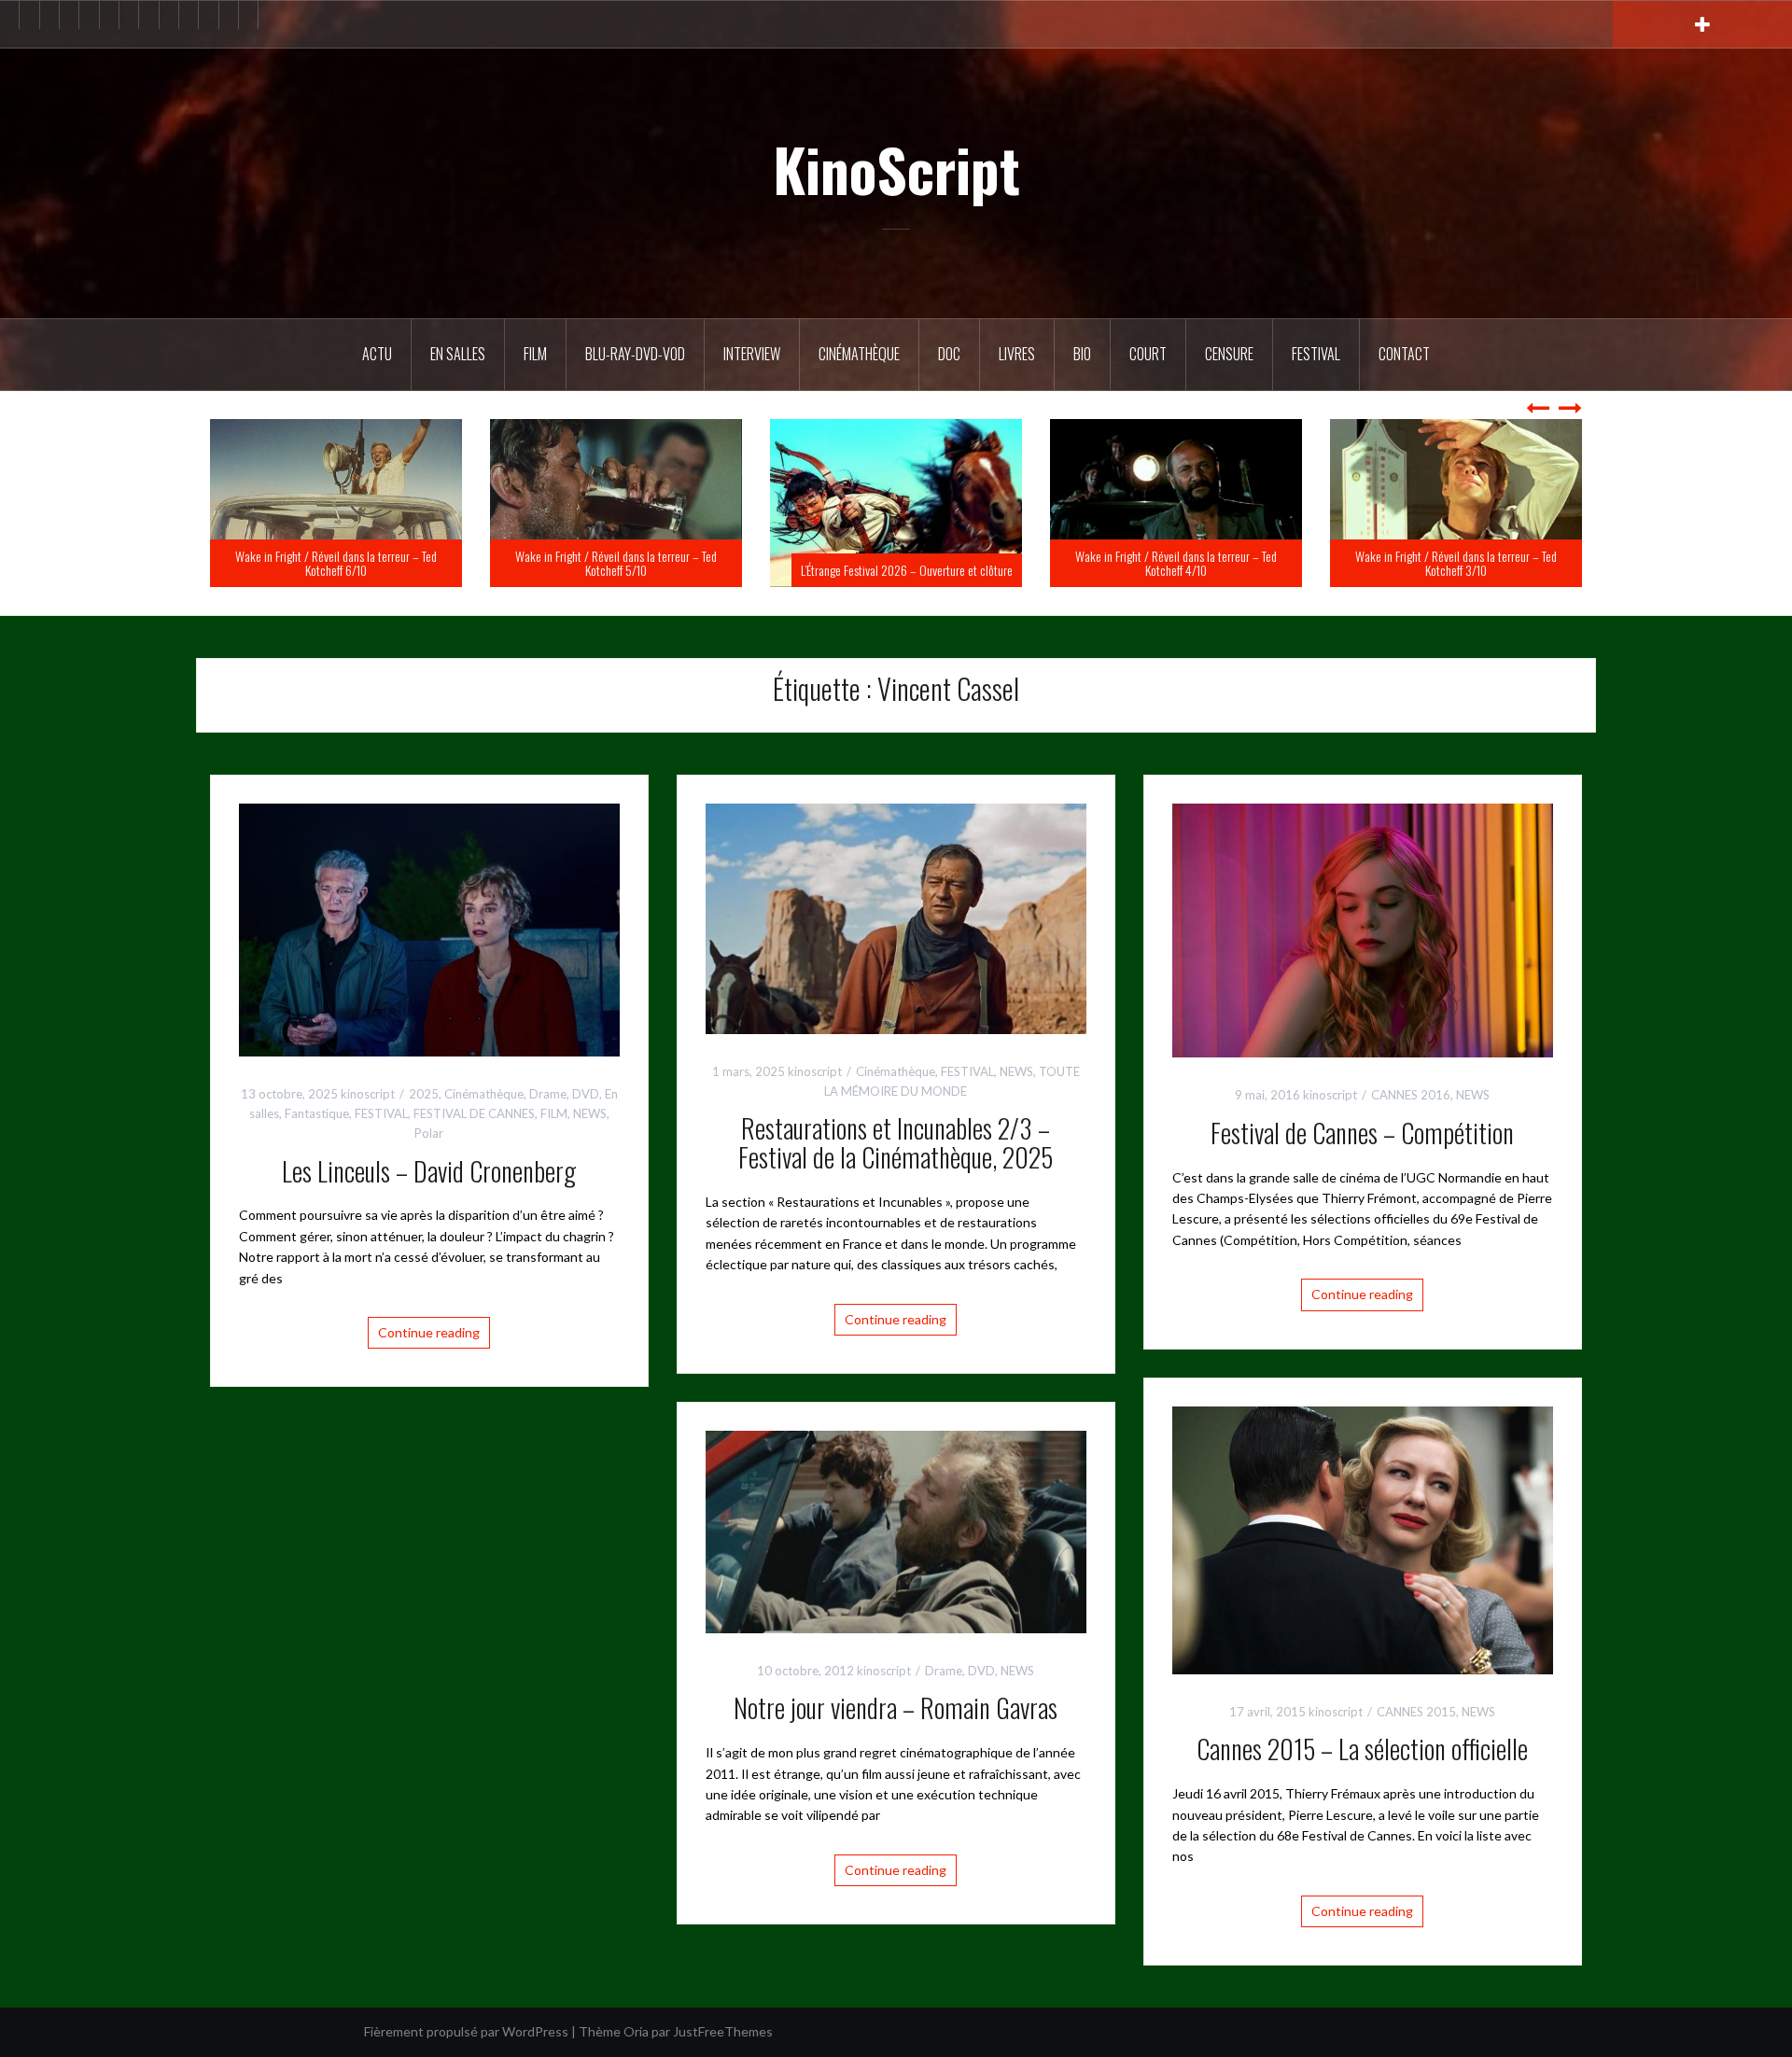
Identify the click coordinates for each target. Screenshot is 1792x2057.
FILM (535, 354)
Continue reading (429, 1332)
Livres (1017, 354)
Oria (636, 2031)
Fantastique (317, 1113)
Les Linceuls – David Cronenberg (429, 1171)
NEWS (590, 1113)
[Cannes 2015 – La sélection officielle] (1363, 1539)
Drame (548, 1094)
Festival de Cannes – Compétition (1362, 1133)
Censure (1229, 354)
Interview (752, 354)
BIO (1082, 354)
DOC (949, 354)
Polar (429, 1133)
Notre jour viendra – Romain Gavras (896, 1707)
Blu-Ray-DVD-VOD (635, 354)
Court (1148, 354)
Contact (1404, 354)
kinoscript (368, 1094)
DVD (586, 1094)
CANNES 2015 (1416, 1712)
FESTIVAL (381, 1113)
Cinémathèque (859, 354)
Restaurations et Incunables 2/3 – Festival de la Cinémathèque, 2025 (896, 1142)
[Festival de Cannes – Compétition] (1363, 928)
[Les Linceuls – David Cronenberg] (429, 928)
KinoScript (896, 169)
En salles (458, 354)
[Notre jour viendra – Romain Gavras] (896, 1530)
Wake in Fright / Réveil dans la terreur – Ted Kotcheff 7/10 (336, 563)
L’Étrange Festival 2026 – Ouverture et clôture (1187, 570)
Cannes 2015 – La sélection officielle (1362, 1749)
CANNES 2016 (1411, 1095)
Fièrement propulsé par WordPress (466, 2031)
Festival (1316, 354)
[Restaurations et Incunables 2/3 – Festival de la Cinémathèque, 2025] (896, 917)
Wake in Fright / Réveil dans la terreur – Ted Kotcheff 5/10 (896, 563)
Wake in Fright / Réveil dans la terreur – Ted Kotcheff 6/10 (616, 563)
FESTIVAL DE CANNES (474, 1113)
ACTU (377, 354)
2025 (424, 1094)
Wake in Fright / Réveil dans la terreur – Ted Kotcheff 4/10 (1456, 563)
